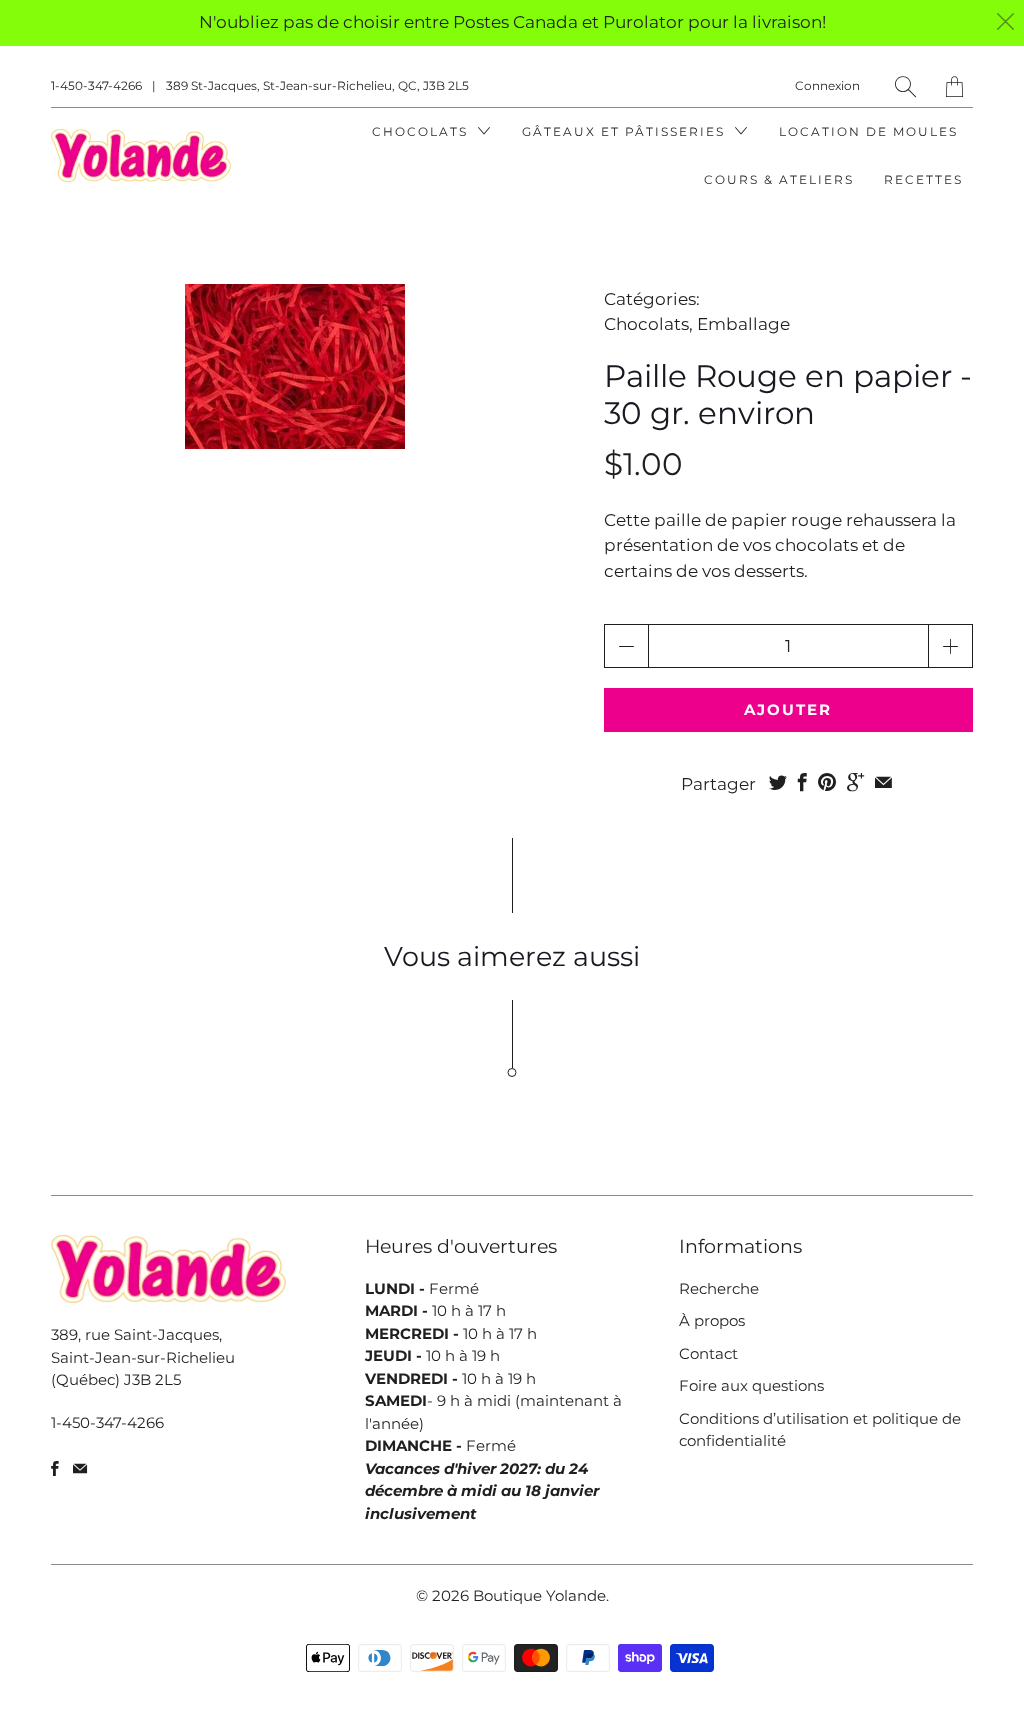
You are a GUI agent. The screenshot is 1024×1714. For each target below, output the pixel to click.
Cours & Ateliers (779, 179)
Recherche (719, 1288)
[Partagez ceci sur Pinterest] (827, 782)
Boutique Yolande (539, 1595)
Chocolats (422, 131)
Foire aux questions (751, 1385)
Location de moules (868, 131)
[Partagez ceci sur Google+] (855, 782)
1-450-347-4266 (96, 85)
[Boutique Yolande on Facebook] (55, 1468)
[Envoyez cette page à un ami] (883, 782)
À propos (712, 1320)
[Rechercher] (905, 86)
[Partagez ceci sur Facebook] (802, 782)
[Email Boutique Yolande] (80, 1468)
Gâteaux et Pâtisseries (626, 131)
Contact (708, 1353)
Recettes (923, 179)
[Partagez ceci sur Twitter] (778, 782)
